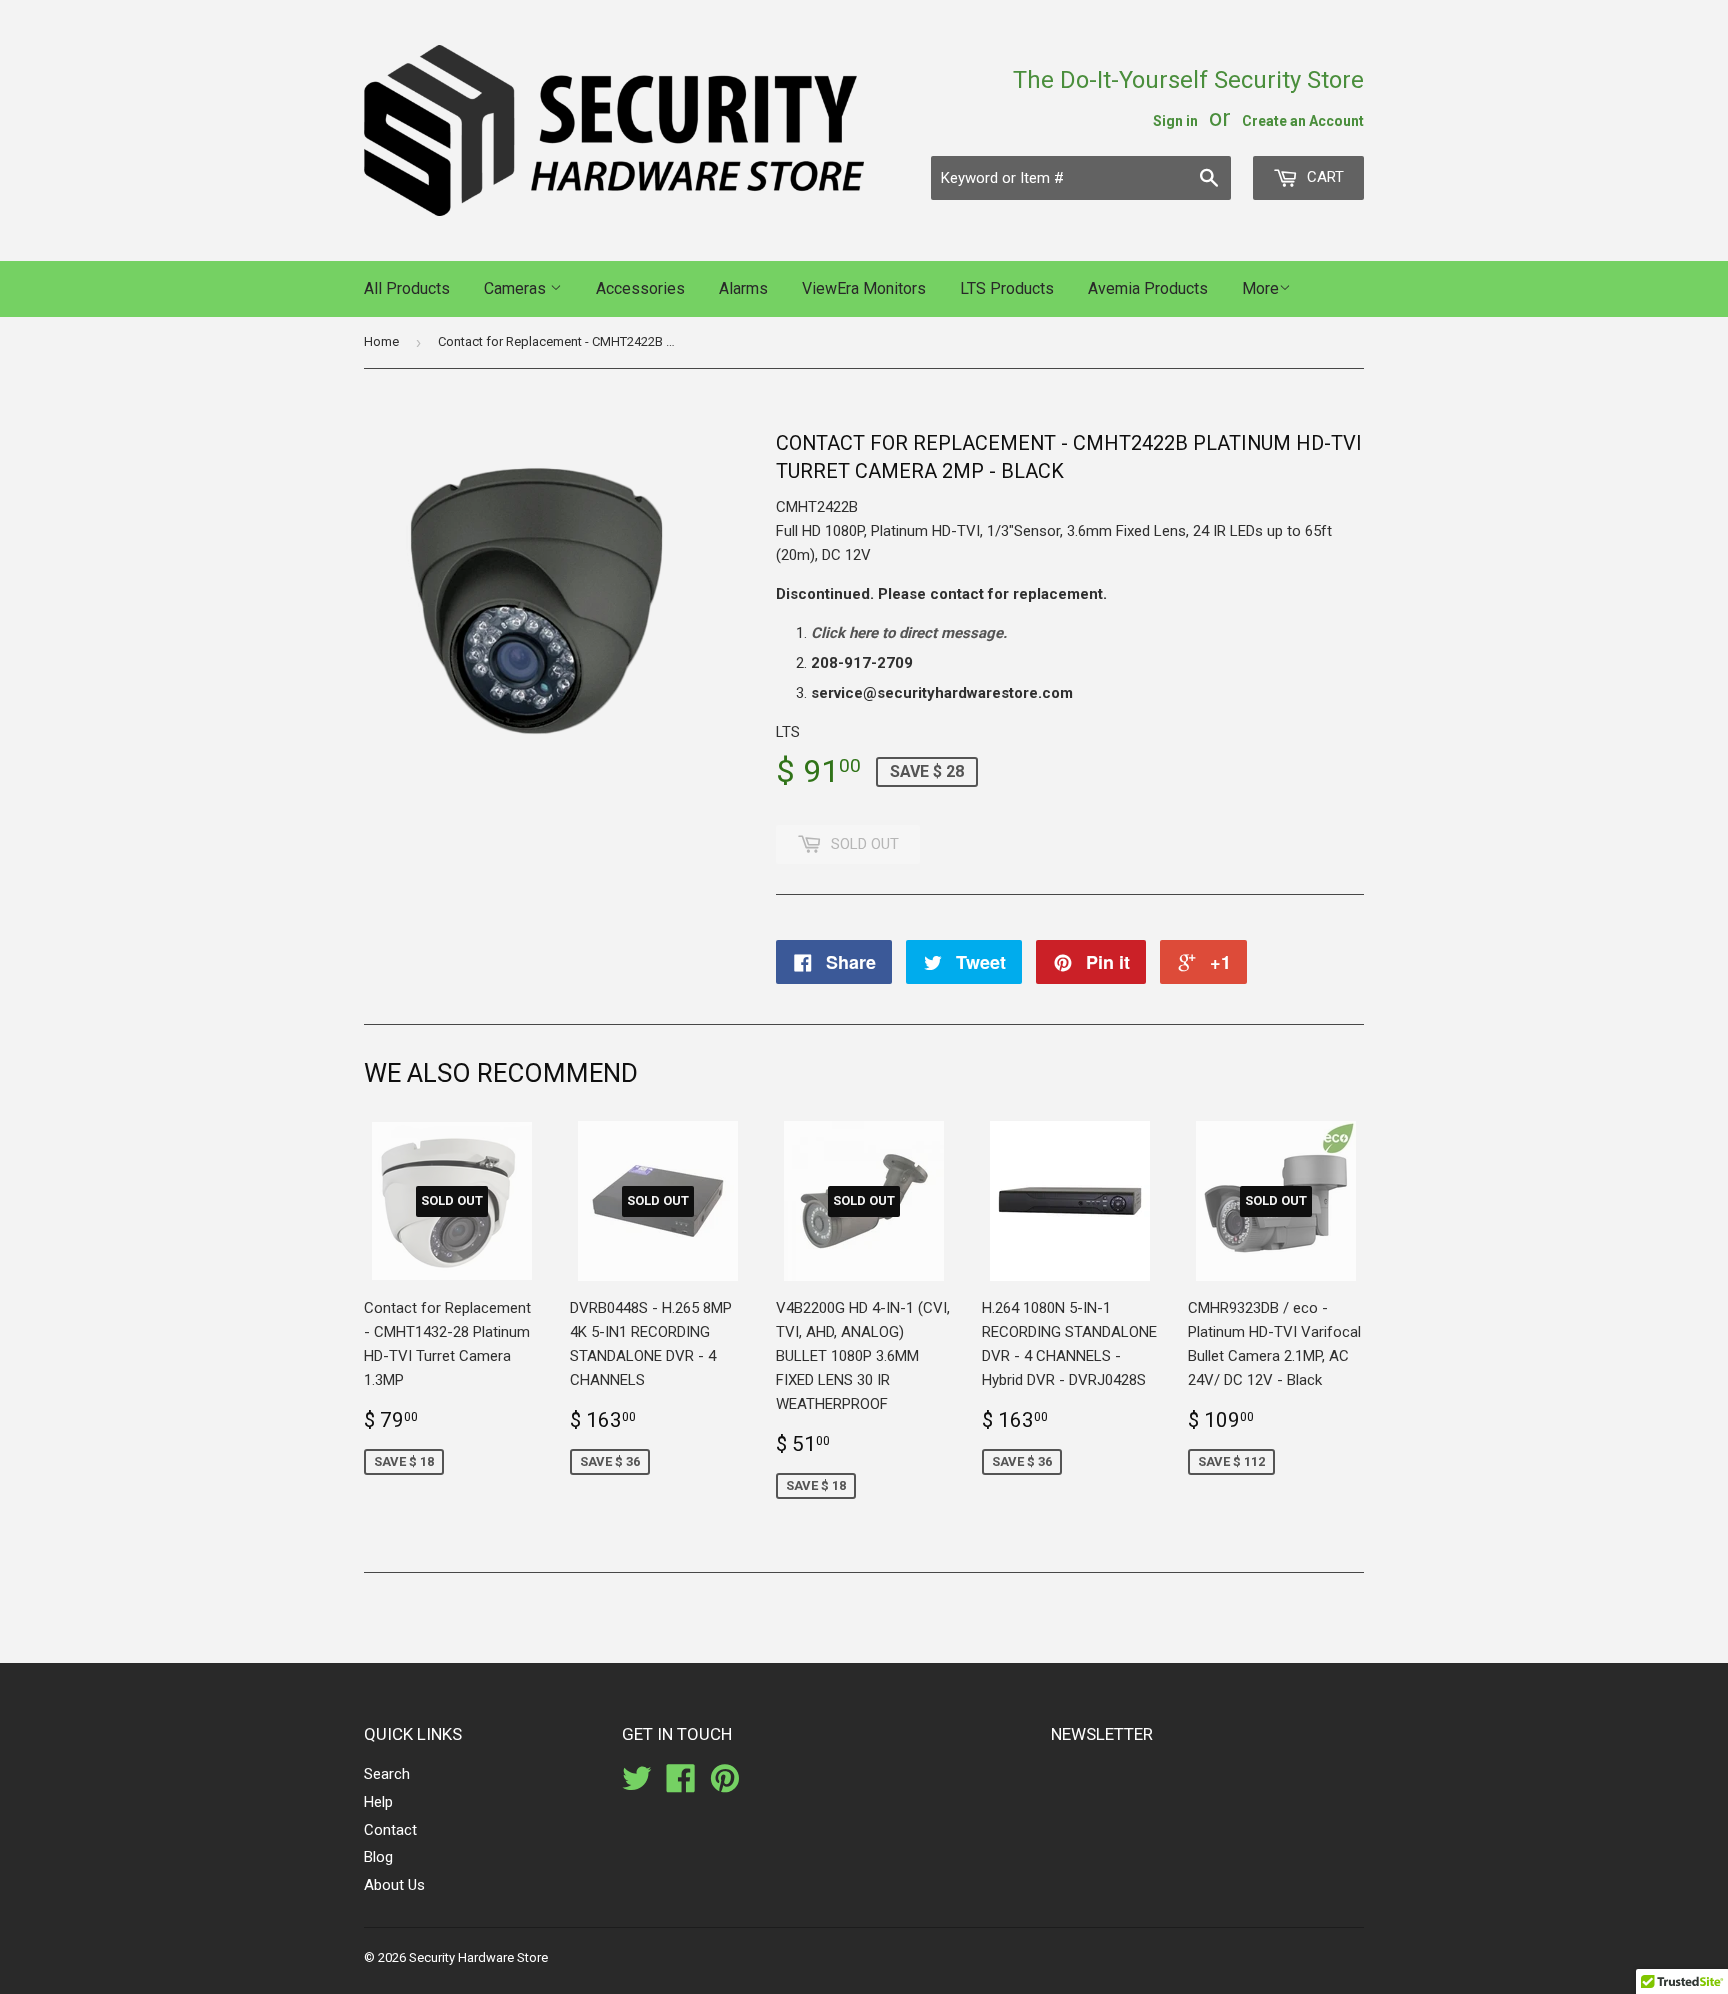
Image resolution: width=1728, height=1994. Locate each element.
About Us (394, 1885)
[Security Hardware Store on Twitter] (637, 1785)
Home (381, 341)
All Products (407, 288)
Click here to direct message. (909, 633)
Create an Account (1303, 121)
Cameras (517, 288)
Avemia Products (1148, 288)
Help (378, 1802)
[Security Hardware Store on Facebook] (681, 1785)
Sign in (1175, 121)
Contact (390, 1830)
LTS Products (1007, 288)
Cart (1323, 177)
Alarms (743, 288)
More (1260, 288)
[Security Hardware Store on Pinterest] (725, 1785)
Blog (378, 1857)
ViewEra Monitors (864, 288)
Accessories (640, 288)
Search (387, 1774)
